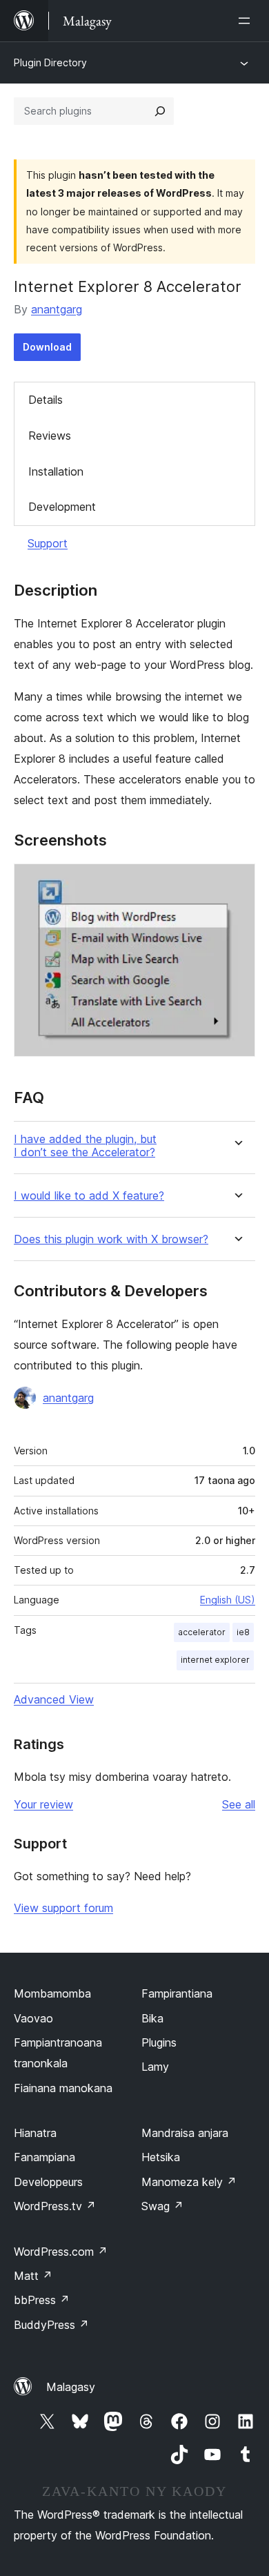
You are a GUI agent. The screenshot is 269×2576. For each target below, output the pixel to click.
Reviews (50, 436)
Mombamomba (52, 1993)
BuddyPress (51, 2325)
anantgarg (57, 309)
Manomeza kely (189, 2182)
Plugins (159, 2042)
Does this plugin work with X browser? (111, 1239)
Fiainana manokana (63, 2088)
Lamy (155, 2067)
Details (46, 400)
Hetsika (161, 2157)
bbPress (42, 2300)
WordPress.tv (55, 2206)
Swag (162, 2206)
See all (239, 1804)
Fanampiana (44, 2157)
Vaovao (33, 2018)
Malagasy (71, 2387)
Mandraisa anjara (185, 2133)
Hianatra (35, 2133)
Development (62, 507)
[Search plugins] (160, 111)
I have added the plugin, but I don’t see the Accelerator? (85, 1146)
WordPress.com (61, 2252)
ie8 (243, 1632)
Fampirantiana (177, 1993)
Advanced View (54, 1699)
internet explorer (215, 1660)
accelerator (202, 1632)
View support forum (63, 1908)
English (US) (228, 1600)
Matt (33, 2276)
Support (48, 543)
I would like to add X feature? (89, 1196)
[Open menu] (247, 21)
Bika (152, 2018)
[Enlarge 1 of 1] (237, 882)
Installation (56, 471)
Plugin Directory (50, 62)
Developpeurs (48, 2182)
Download (47, 347)
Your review (43, 1804)
